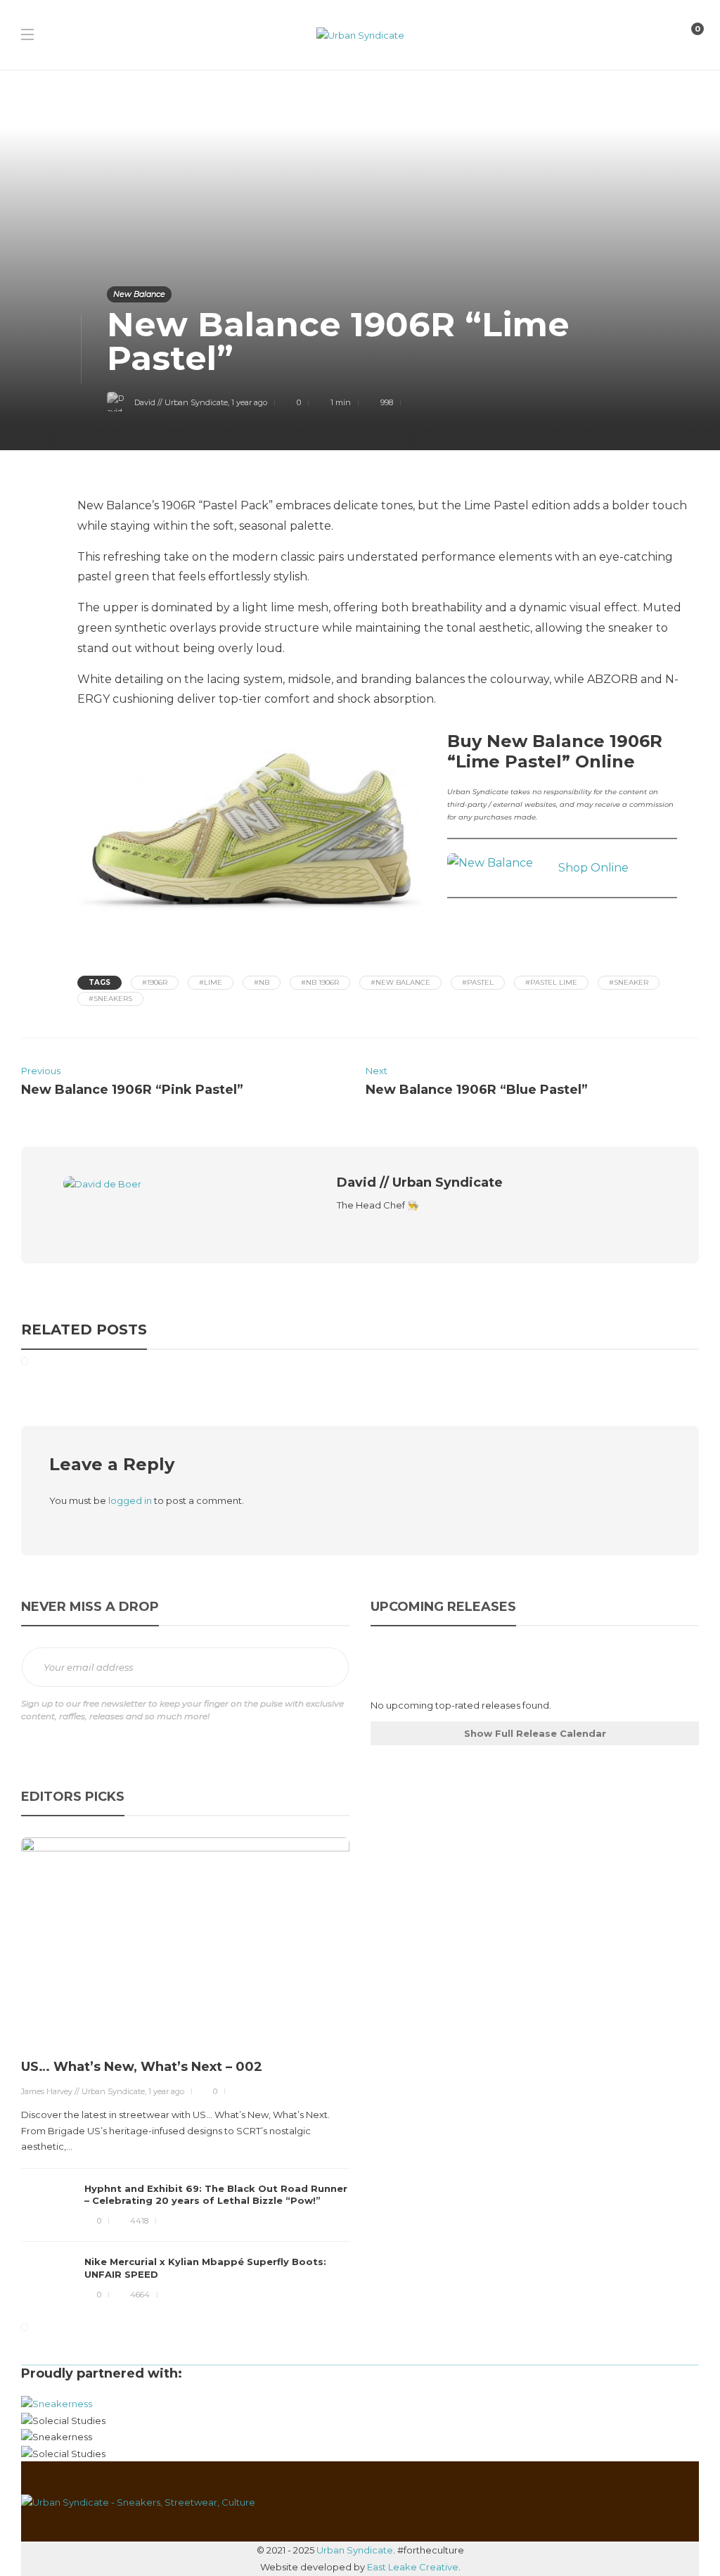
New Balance (139, 294)
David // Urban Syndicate (181, 402)
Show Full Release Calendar (535, 1733)
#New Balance (400, 982)
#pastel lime (551, 982)
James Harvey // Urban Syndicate (83, 2091)
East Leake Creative (413, 2567)
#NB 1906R (320, 982)
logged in (130, 1500)
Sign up (323, 1668)
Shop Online (593, 868)
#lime (211, 982)
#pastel (478, 982)
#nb (262, 982)
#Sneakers (110, 999)
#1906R (155, 982)
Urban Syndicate (355, 2550)
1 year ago (249, 402)
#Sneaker (629, 982)
